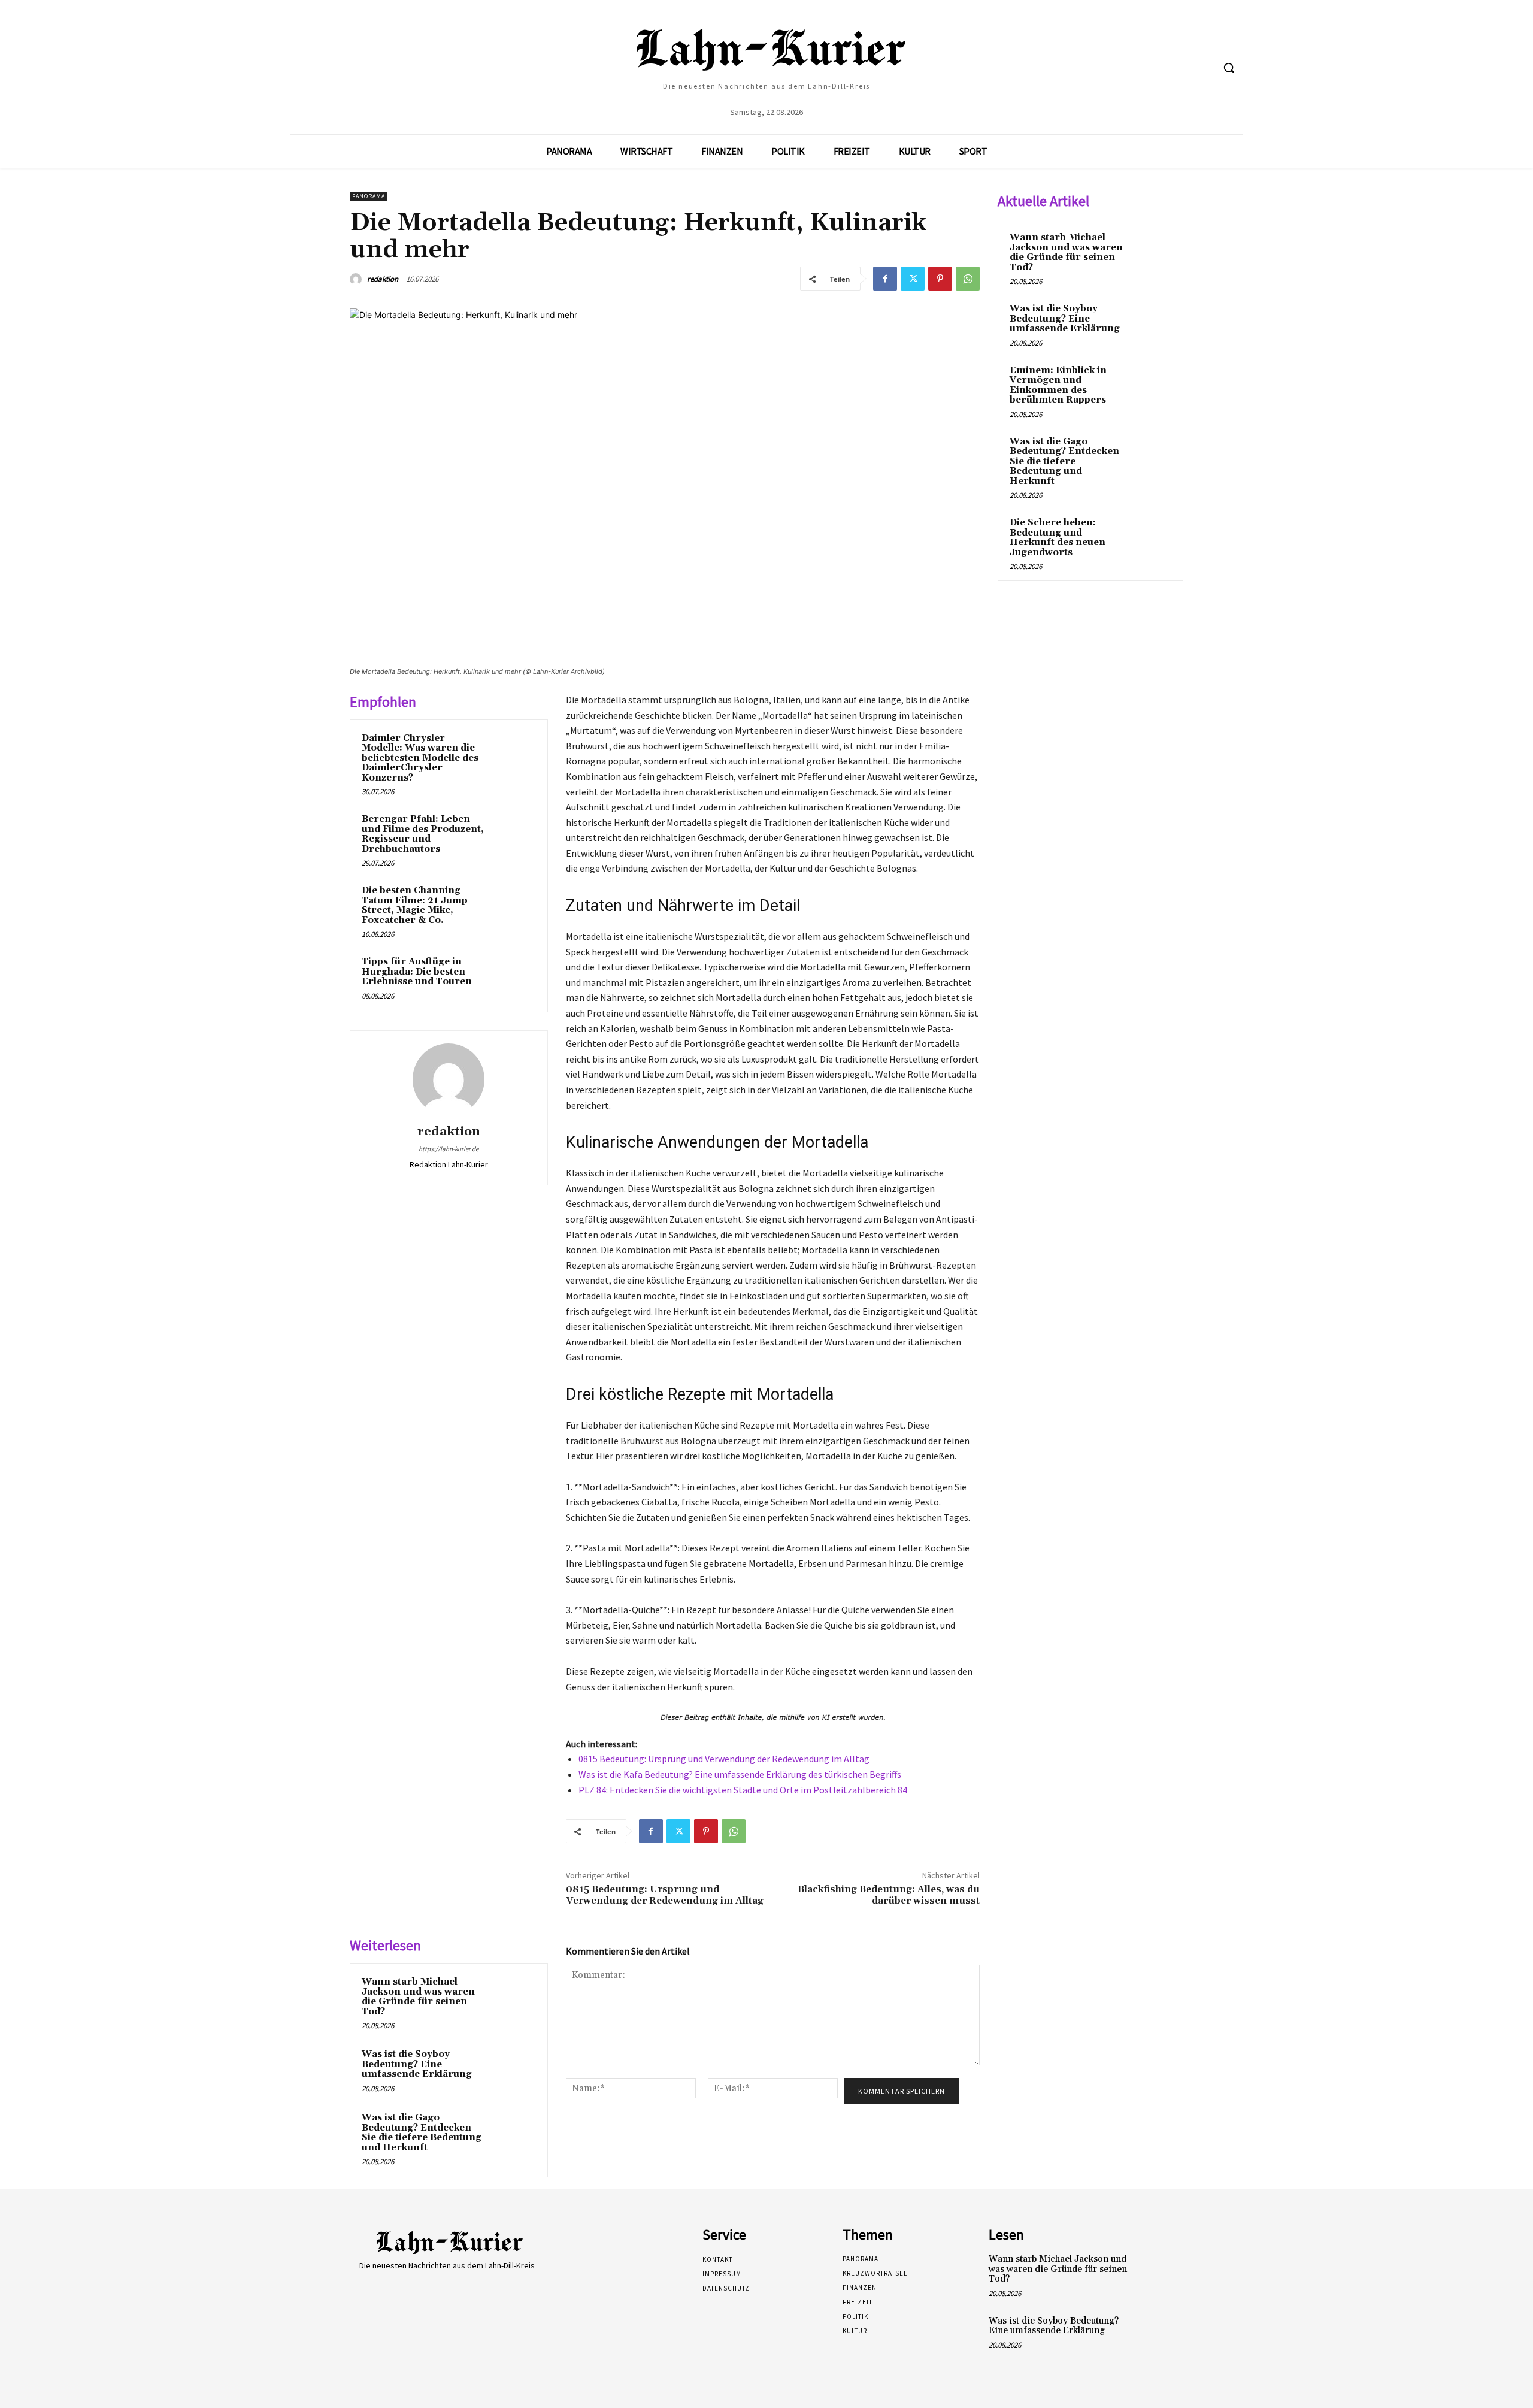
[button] (1229, 68)
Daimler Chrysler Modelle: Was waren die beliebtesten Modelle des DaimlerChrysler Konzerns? (420, 758)
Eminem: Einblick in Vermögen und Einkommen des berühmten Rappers (1058, 385)
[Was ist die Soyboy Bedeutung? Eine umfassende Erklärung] (513, 2070)
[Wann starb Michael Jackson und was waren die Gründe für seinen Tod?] (513, 1998)
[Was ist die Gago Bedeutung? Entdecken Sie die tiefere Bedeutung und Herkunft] (513, 2134)
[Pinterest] (940, 279)
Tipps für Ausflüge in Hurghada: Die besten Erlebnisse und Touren (417, 972)
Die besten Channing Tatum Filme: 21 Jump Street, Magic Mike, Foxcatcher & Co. (415, 905)
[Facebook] (885, 279)
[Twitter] (913, 279)
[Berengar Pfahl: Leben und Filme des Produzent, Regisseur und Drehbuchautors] (513, 835)
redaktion (383, 279)
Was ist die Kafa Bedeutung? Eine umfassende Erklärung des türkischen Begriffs (740, 1774)
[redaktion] (358, 279)
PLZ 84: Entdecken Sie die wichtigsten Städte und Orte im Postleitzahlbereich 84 (743, 1790)
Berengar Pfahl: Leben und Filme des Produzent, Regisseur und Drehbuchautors (423, 834)
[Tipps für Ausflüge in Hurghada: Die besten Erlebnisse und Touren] (513, 978)
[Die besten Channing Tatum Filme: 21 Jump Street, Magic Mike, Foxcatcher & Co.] (513, 906)
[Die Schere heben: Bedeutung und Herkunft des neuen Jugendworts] (1150, 537)
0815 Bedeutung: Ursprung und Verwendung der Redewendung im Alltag (724, 1759)
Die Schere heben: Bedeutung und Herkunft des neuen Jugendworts (1058, 538)
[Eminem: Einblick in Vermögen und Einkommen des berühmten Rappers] (1150, 385)
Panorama (369, 196)
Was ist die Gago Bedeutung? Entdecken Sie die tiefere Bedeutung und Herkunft (422, 2133)
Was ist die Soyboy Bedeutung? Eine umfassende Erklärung (417, 2064)
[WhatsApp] (968, 279)
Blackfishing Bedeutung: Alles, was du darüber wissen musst (889, 1895)
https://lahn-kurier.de (449, 1149)
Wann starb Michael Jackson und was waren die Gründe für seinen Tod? (418, 1997)
